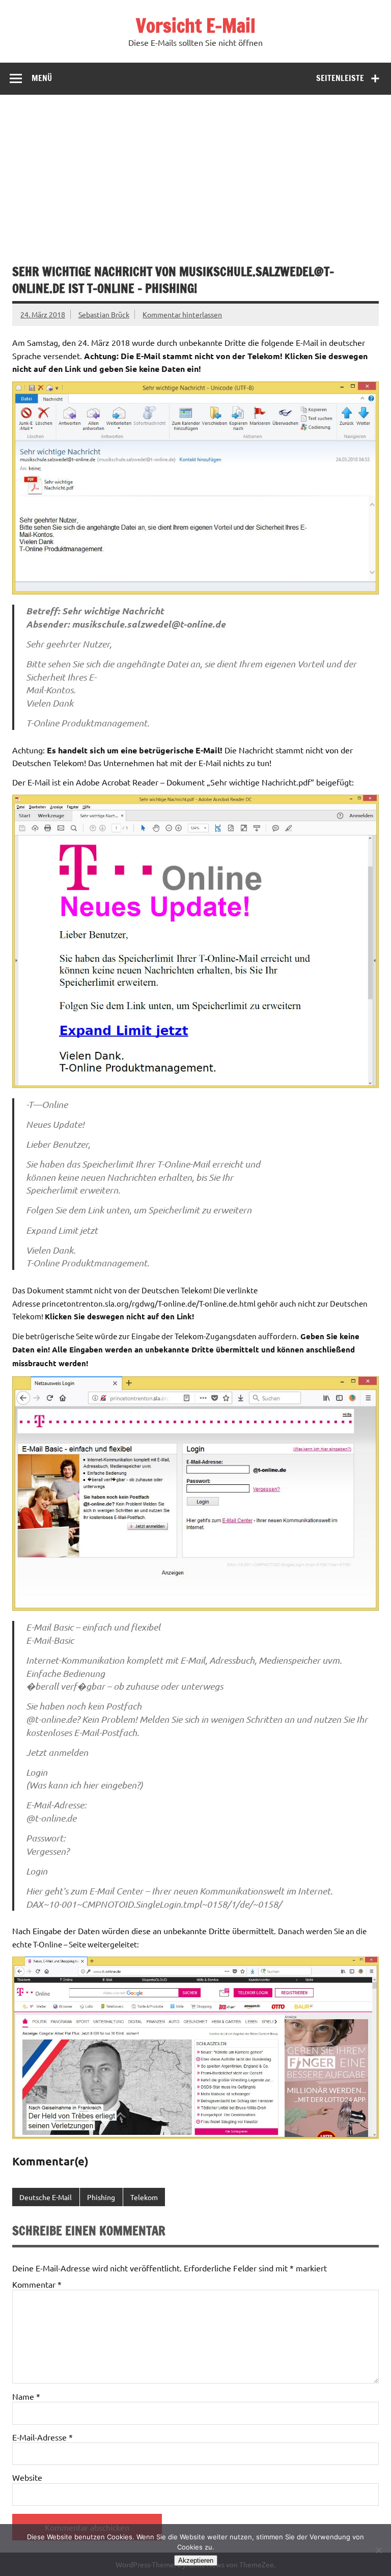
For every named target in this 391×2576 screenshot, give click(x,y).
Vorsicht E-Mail (196, 25)
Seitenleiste (340, 78)
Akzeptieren (196, 2560)
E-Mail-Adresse (43, 2437)
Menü (42, 78)
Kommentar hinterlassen (182, 314)
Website (27, 2477)
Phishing (101, 2197)
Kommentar (37, 2284)
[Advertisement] (195, 171)
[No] (378, 2550)
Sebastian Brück (104, 314)
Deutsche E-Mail (46, 2197)
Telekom (144, 2197)
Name (26, 2396)
